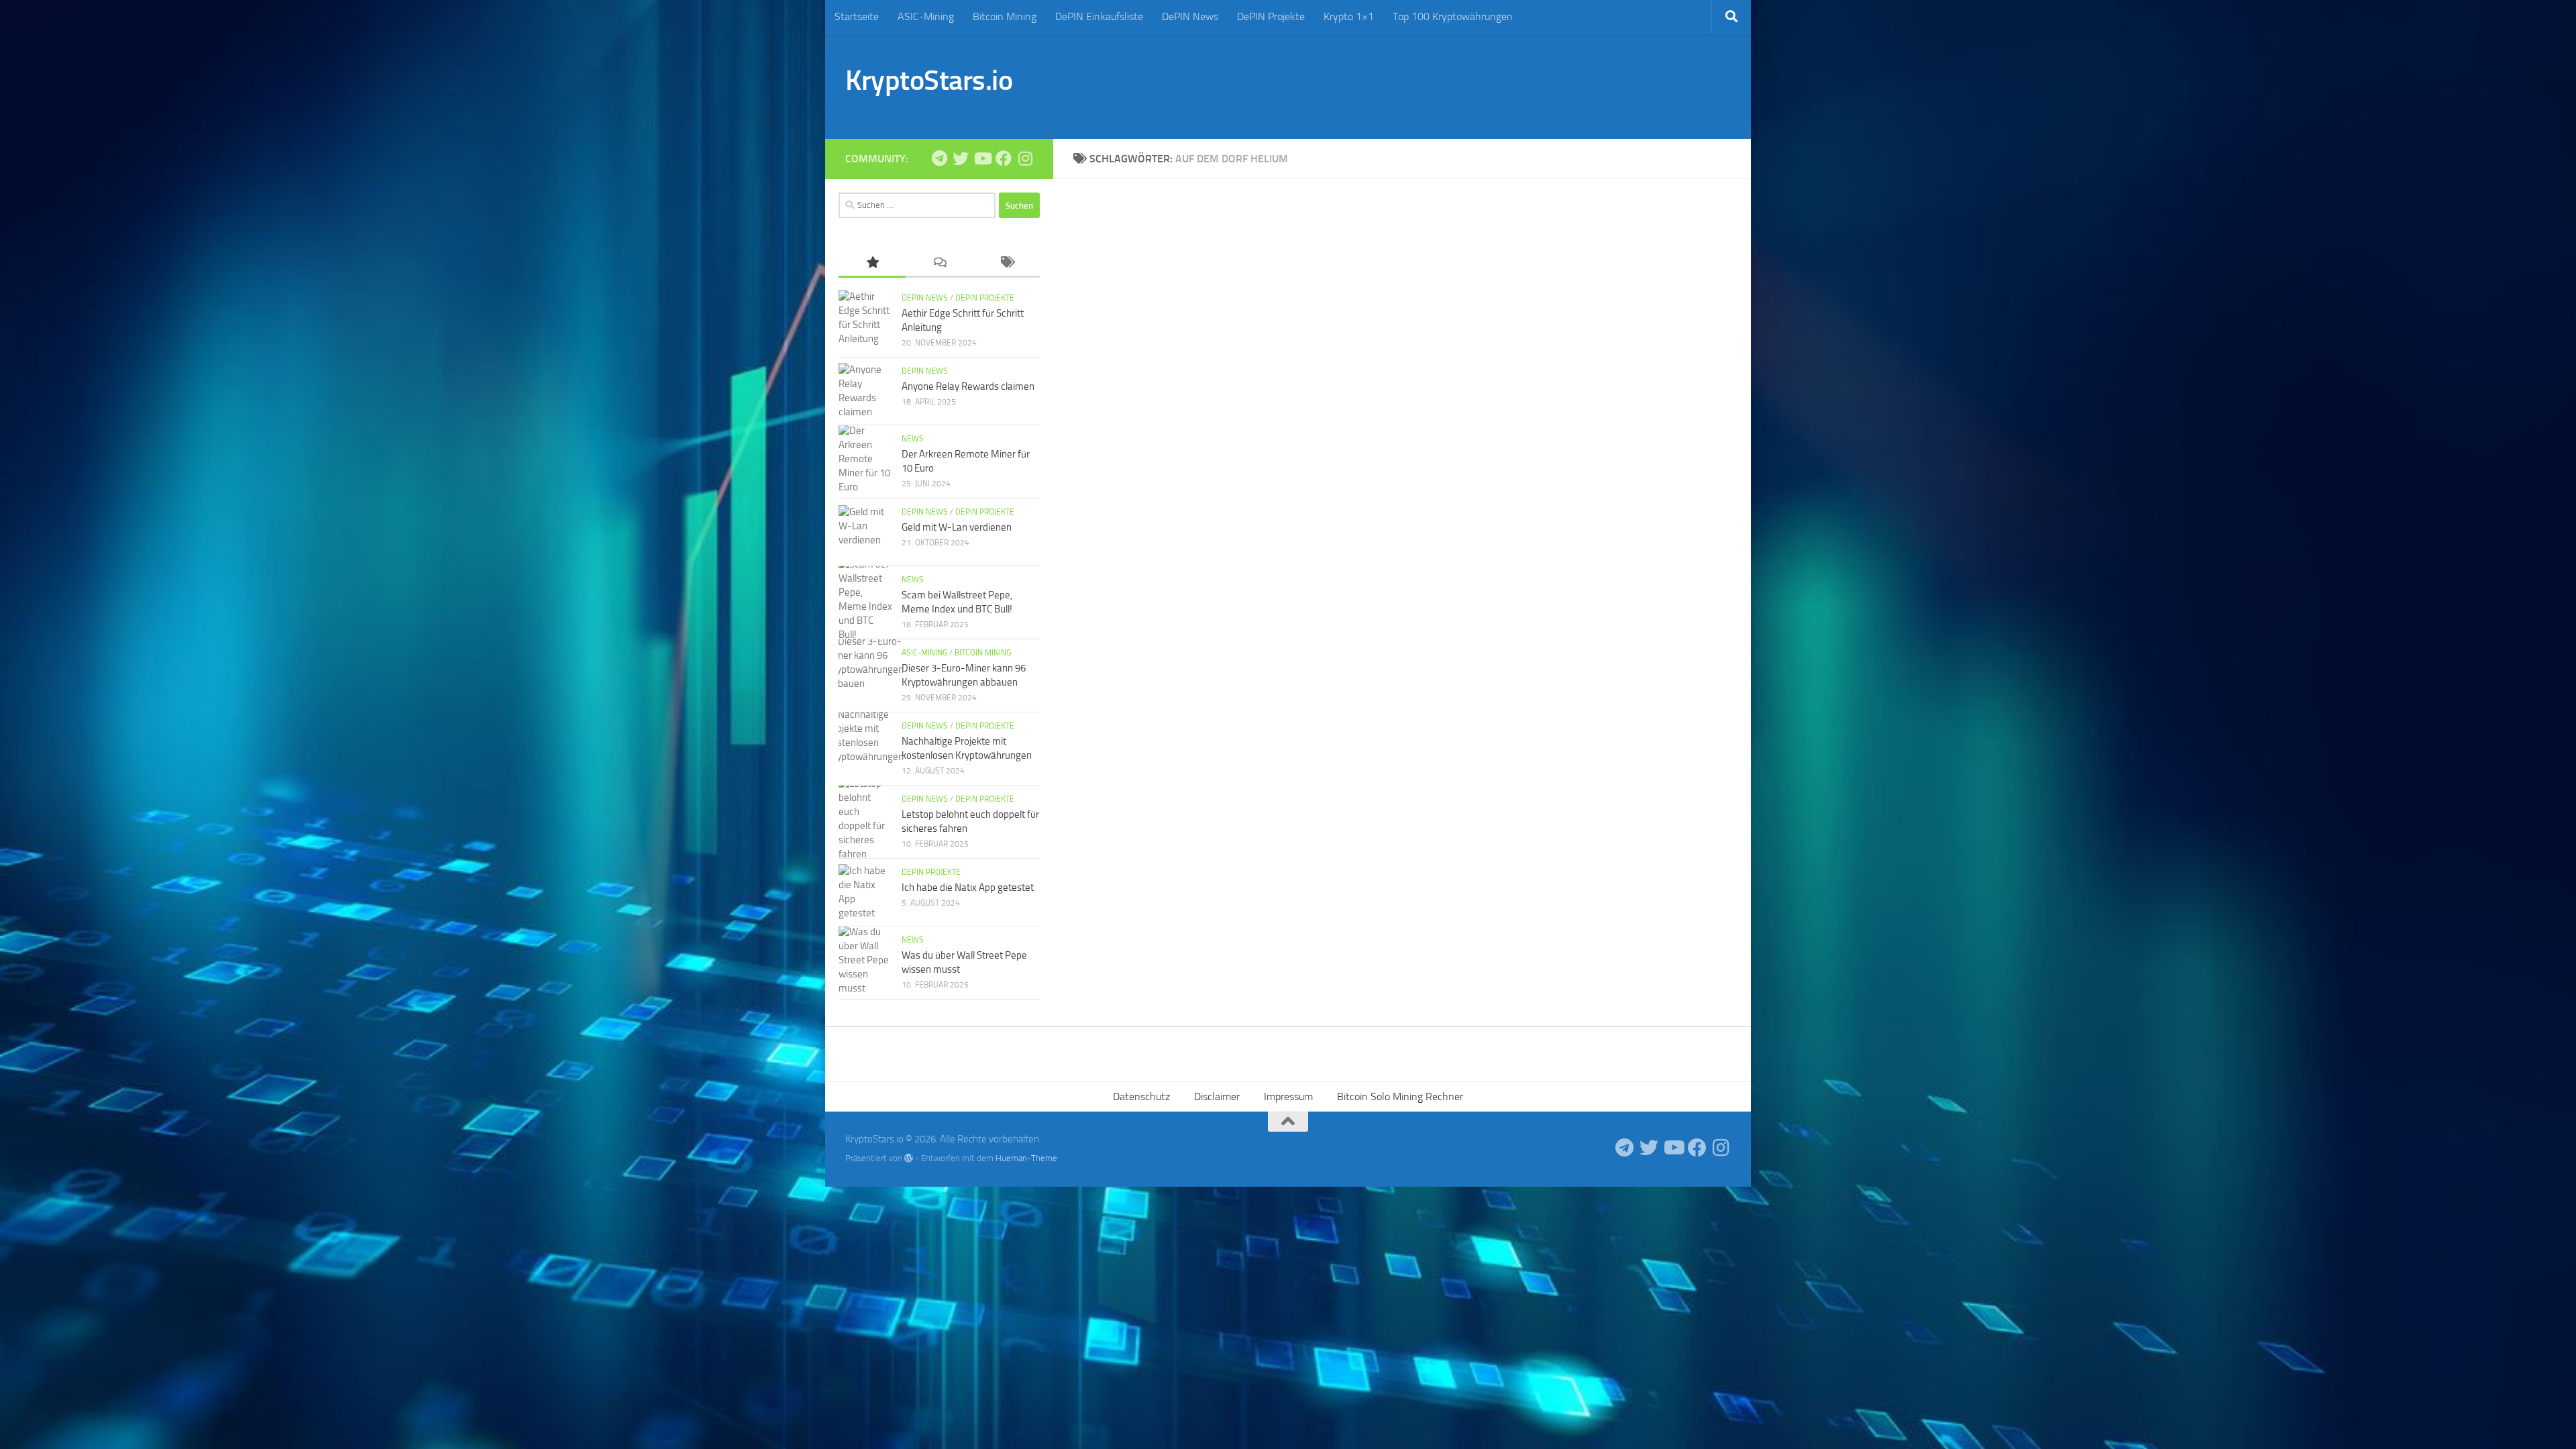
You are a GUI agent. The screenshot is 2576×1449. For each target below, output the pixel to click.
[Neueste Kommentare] (939, 263)
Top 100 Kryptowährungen (1453, 16)
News (913, 439)
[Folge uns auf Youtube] (982, 158)
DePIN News (1190, 16)
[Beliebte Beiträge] (872, 263)
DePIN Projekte (1271, 16)
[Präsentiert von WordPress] (909, 1158)
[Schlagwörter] (1006, 263)
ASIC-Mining (926, 16)
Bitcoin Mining (1005, 16)
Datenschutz (1141, 1096)
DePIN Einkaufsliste (1099, 16)
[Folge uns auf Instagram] (1025, 158)
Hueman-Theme (1026, 1158)
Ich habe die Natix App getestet (968, 888)
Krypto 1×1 (1349, 16)
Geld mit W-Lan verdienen (957, 527)
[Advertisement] (1487, 84)
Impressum (1288, 1096)
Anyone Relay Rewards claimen (968, 386)
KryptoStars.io (929, 80)
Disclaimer (1217, 1096)
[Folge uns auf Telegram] (939, 158)
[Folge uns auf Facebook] (1004, 158)
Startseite (857, 16)
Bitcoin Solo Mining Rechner (1400, 1096)
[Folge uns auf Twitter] (961, 158)
